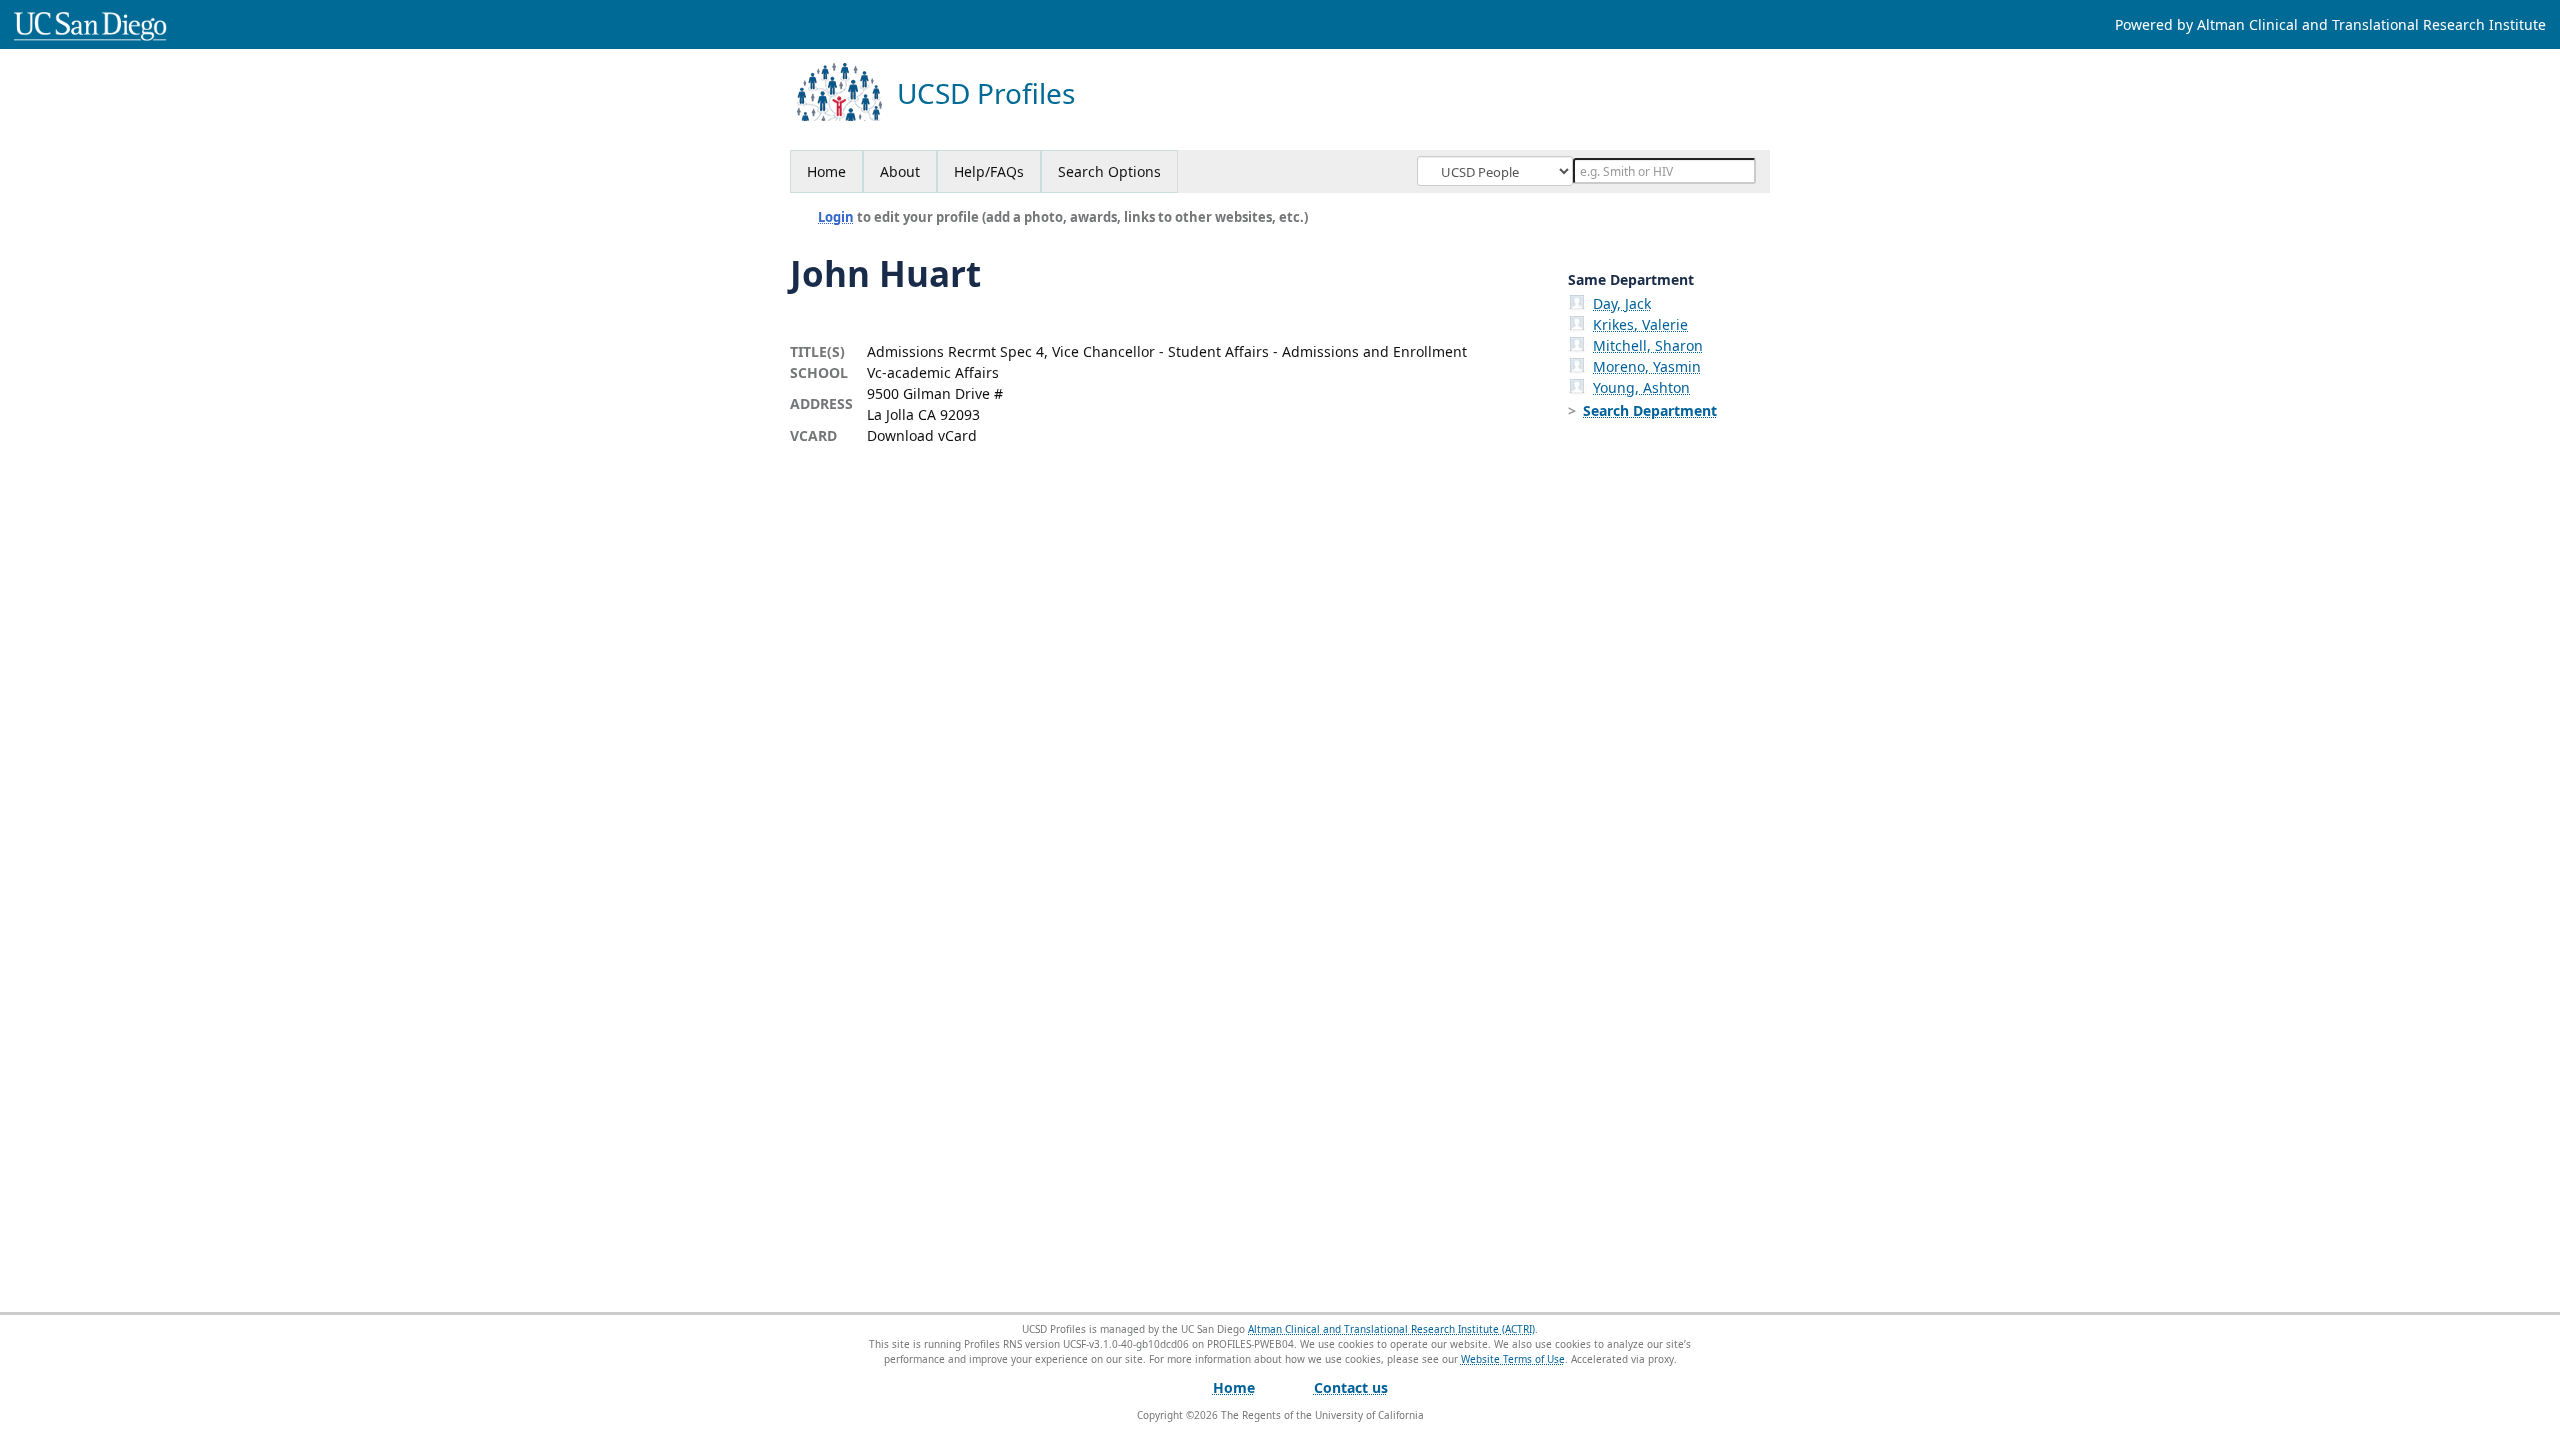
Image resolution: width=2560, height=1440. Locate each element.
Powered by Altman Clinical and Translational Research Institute (2330, 24)
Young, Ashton (1641, 387)
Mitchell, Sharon (1648, 345)
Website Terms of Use (1513, 1359)
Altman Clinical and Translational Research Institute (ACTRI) (1391, 1329)
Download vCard (922, 435)
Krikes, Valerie (1640, 324)
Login (836, 217)
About (900, 171)
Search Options (1109, 171)
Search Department (1650, 410)
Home (826, 171)
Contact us (1351, 1387)
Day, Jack (1622, 303)
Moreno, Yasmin (1647, 366)
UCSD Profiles (986, 93)
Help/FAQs (989, 171)
